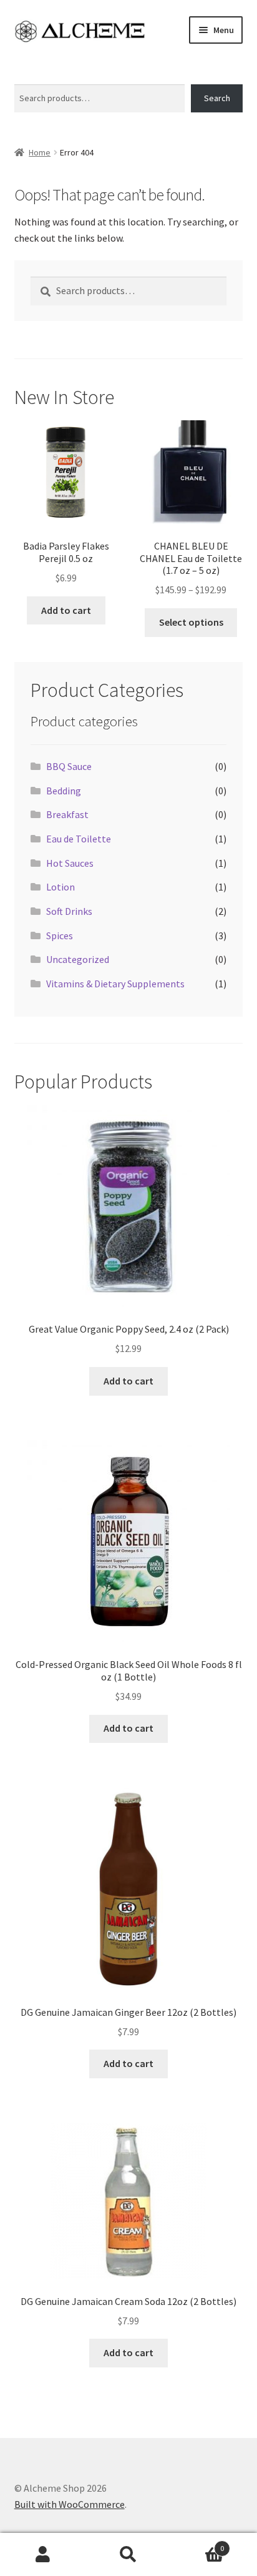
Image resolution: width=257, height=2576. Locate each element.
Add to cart (66, 610)
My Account (43, 2555)
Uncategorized (78, 959)
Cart (198, 2544)
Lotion (61, 887)
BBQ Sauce (69, 766)
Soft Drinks (69, 911)
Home (40, 152)
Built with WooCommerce (70, 2504)
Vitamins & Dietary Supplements (115, 984)
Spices (60, 935)
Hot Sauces (70, 863)
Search (27, 77)
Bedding (64, 791)
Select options (191, 622)
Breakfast (67, 814)
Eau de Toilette (79, 839)
